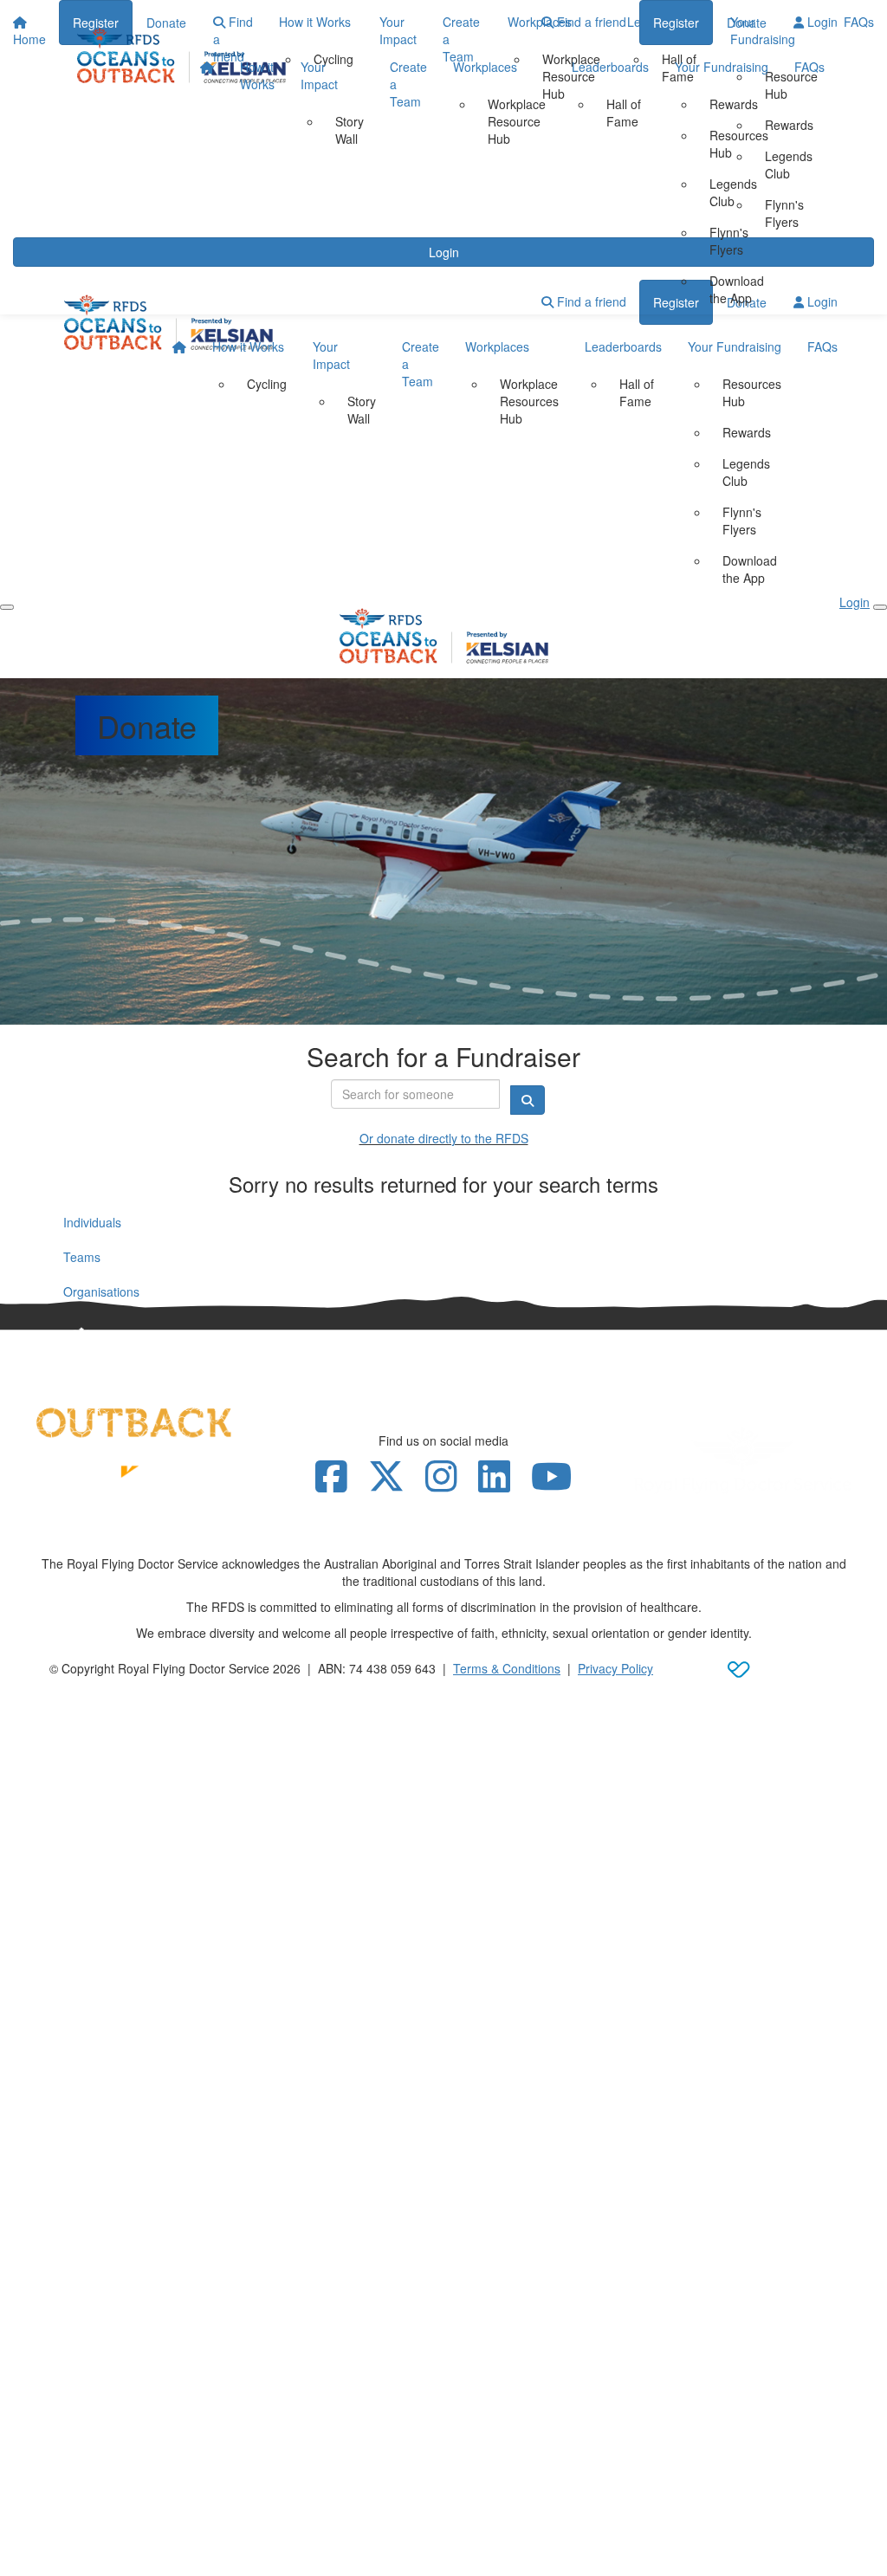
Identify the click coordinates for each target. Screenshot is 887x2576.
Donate (747, 23)
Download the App (737, 289)
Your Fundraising (722, 67)
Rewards (734, 104)
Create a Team (408, 84)
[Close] (880, 607)
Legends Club (733, 192)
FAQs (809, 67)
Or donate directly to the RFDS (444, 1138)
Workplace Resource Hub (517, 121)
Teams (82, 1257)
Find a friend (590, 22)
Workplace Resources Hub (529, 401)
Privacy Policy (615, 1668)
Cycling (267, 384)
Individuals (92, 1222)
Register (676, 23)
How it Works (257, 75)
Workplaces (485, 67)
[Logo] (181, 55)
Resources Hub (739, 144)
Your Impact (319, 75)
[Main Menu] (7, 607)
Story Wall (350, 130)
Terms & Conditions (507, 1668)
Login (821, 22)
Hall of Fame (624, 113)
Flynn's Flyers (729, 241)
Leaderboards (610, 67)
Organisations (101, 1291)
